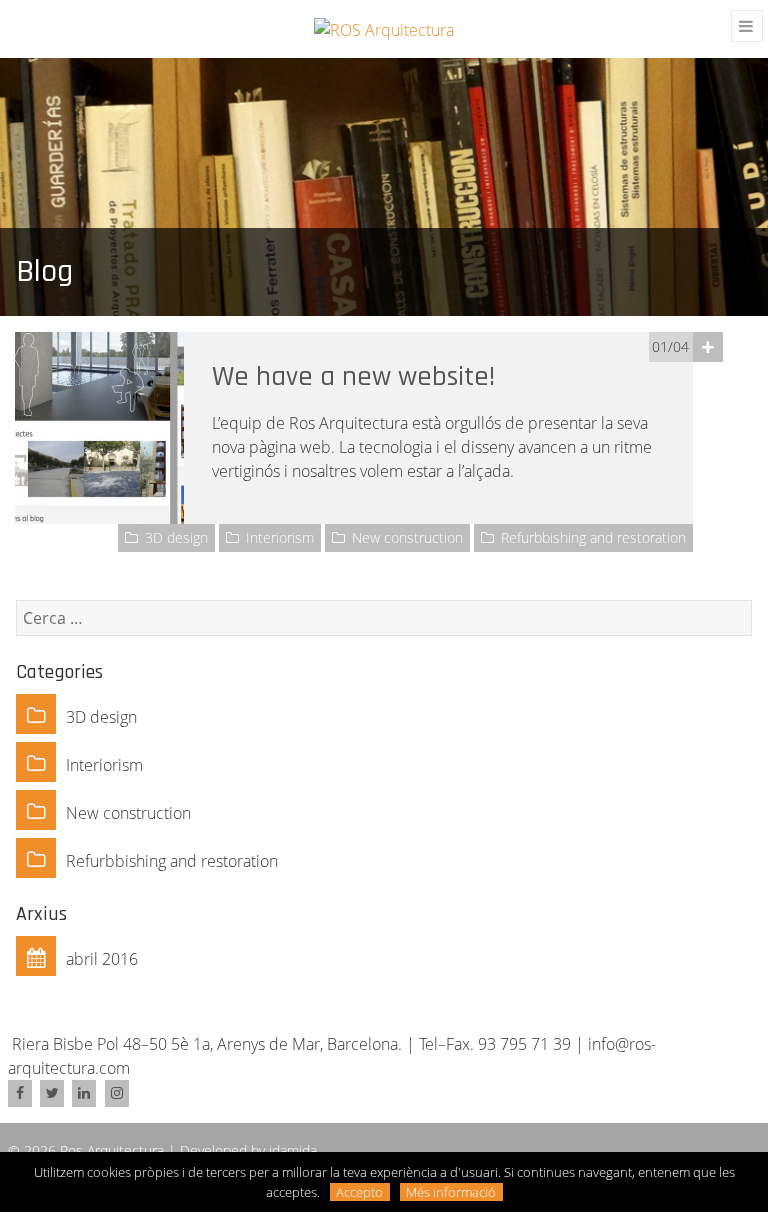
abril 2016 (102, 959)
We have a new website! (353, 377)
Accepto (359, 1192)
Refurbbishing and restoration (593, 537)
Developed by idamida (248, 1150)
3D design (176, 537)
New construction (407, 537)
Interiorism (280, 537)
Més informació (451, 1192)
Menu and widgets (747, 28)
